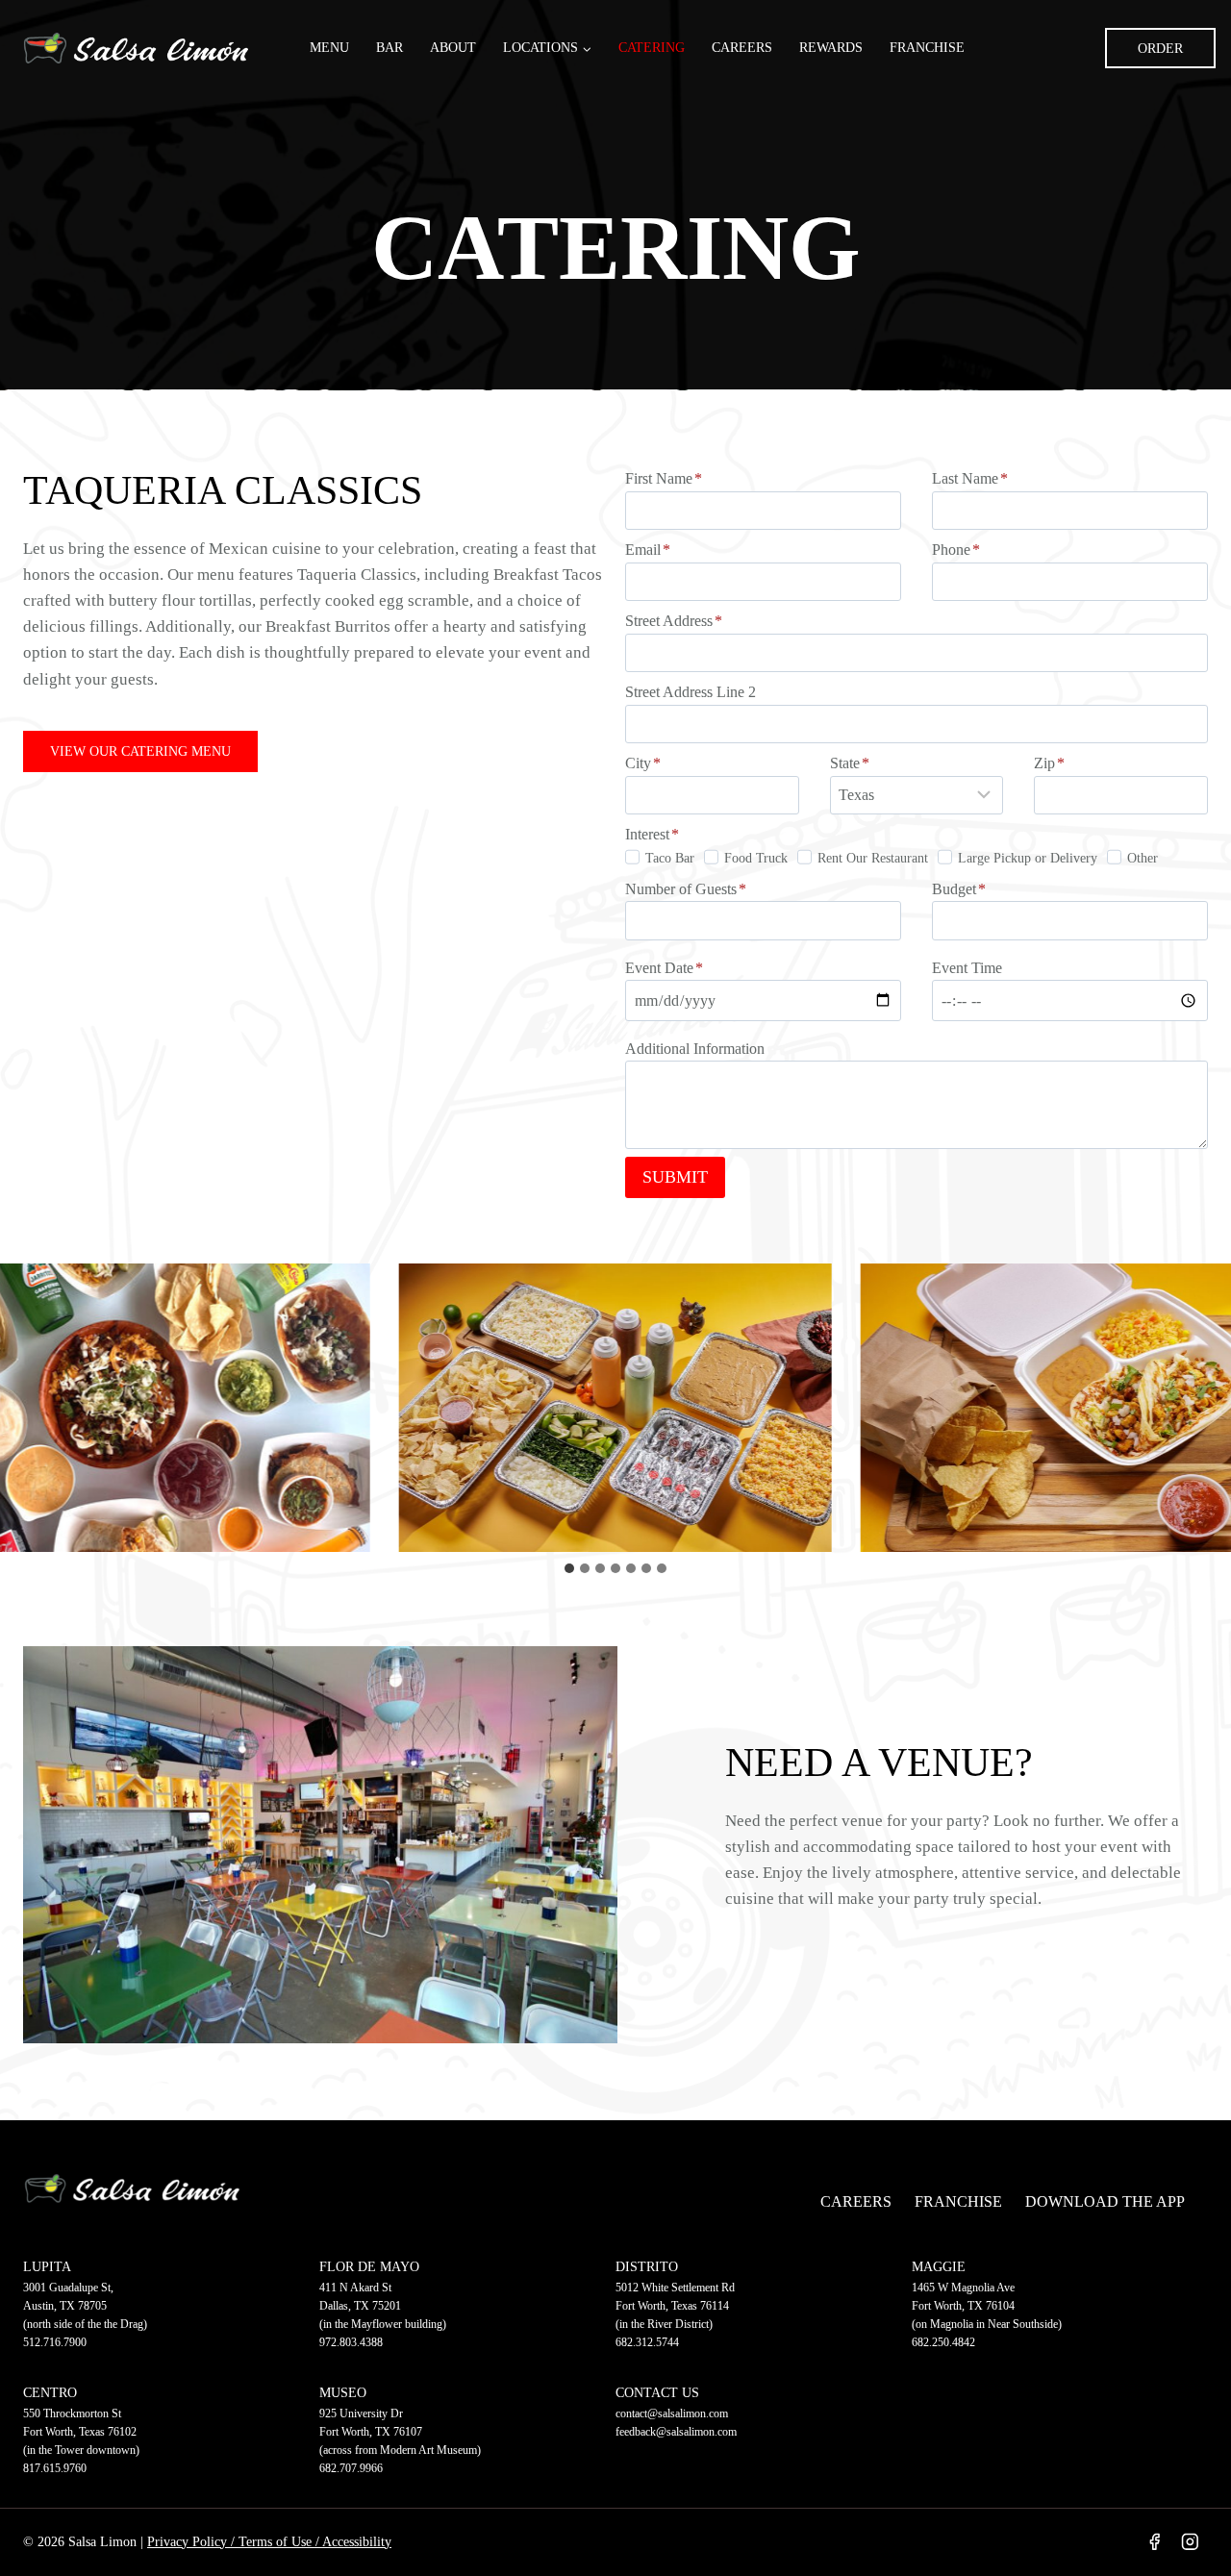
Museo (343, 2393)
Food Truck (756, 858)
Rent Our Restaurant (873, 858)
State (850, 763)
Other (1143, 858)
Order (1160, 49)
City (643, 763)
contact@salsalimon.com (672, 2413)
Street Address (674, 621)
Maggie (939, 2267)
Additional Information (695, 1049)
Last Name (970, 478)
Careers (742, 48)
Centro (50, 2393)
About (453, 48)
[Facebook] (1154, 2542)
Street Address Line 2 (691, 692)
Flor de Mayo (369, 2267)
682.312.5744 (647, 2342)
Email (648, 550)
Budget (959, 889)
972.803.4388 (351, 2342)
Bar (389, 48)
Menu (329, 48)
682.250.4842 (943, 2342)
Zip (1049, 763)
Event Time (967, 968)
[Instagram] (1190, 2542)
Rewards (831, 48)
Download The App (1105, 2201)
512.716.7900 (55, 2342)
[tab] (569, 1568)
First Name (664, 478)
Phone (956, 550)
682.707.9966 (351, 2468)
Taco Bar (670, 858)
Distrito (647, 2267)
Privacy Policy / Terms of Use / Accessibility (269, 2542)
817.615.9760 (55, 2468)
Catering (652, 48)
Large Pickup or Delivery (1028, 858)
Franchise (927, 48)
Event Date (664, 968)
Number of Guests (686, 889)
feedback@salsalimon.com (676, 2432)
